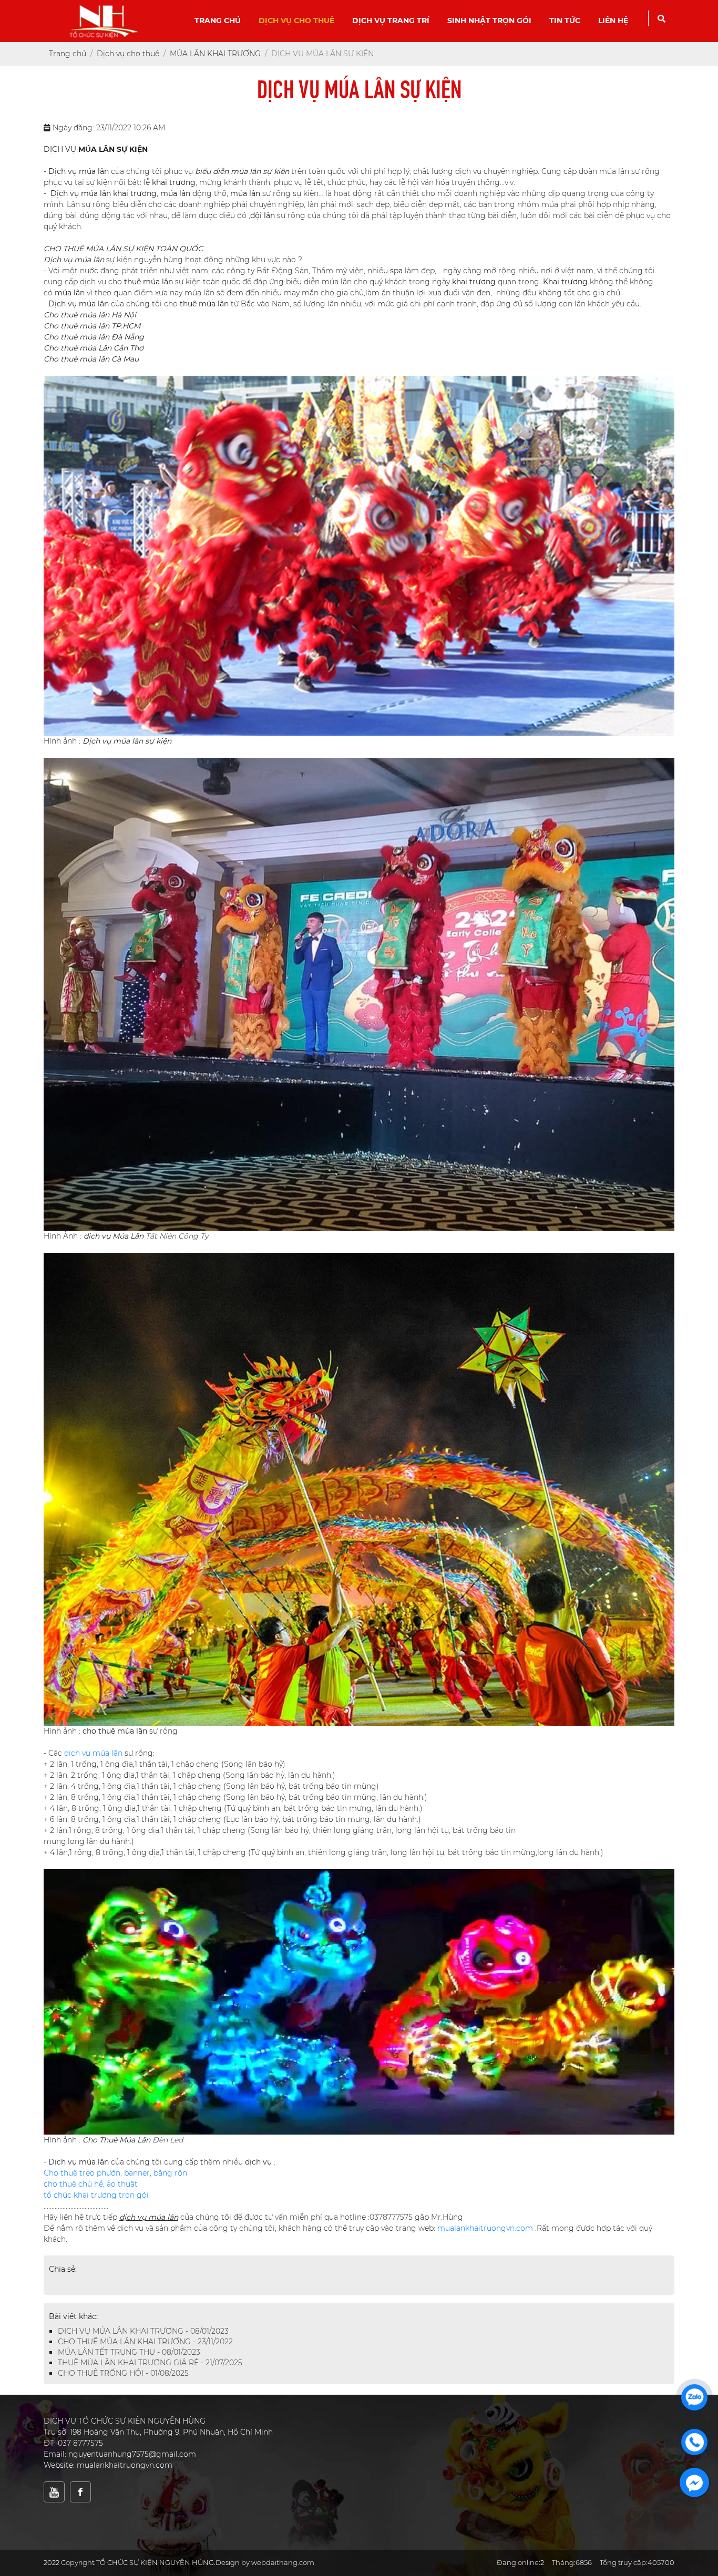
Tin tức (565, 20)
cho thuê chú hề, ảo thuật (91, 2184)
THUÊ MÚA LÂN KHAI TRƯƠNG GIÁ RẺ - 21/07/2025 (150, 2363)
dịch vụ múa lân (93, 1753)
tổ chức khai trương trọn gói (96, 2195)
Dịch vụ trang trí (391, 20)
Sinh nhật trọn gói (489, 20)
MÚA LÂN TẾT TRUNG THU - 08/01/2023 (129, 2352)
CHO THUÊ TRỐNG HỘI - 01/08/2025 (123, 2373)
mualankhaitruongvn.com (485, 2228)
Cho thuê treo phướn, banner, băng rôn (115, 2173)
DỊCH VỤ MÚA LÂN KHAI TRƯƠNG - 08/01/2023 (143, 2331)
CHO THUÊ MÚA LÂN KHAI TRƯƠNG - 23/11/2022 (145, 2342)
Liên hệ (613, 20)
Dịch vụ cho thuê (296, 20)
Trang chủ (218, 20)
